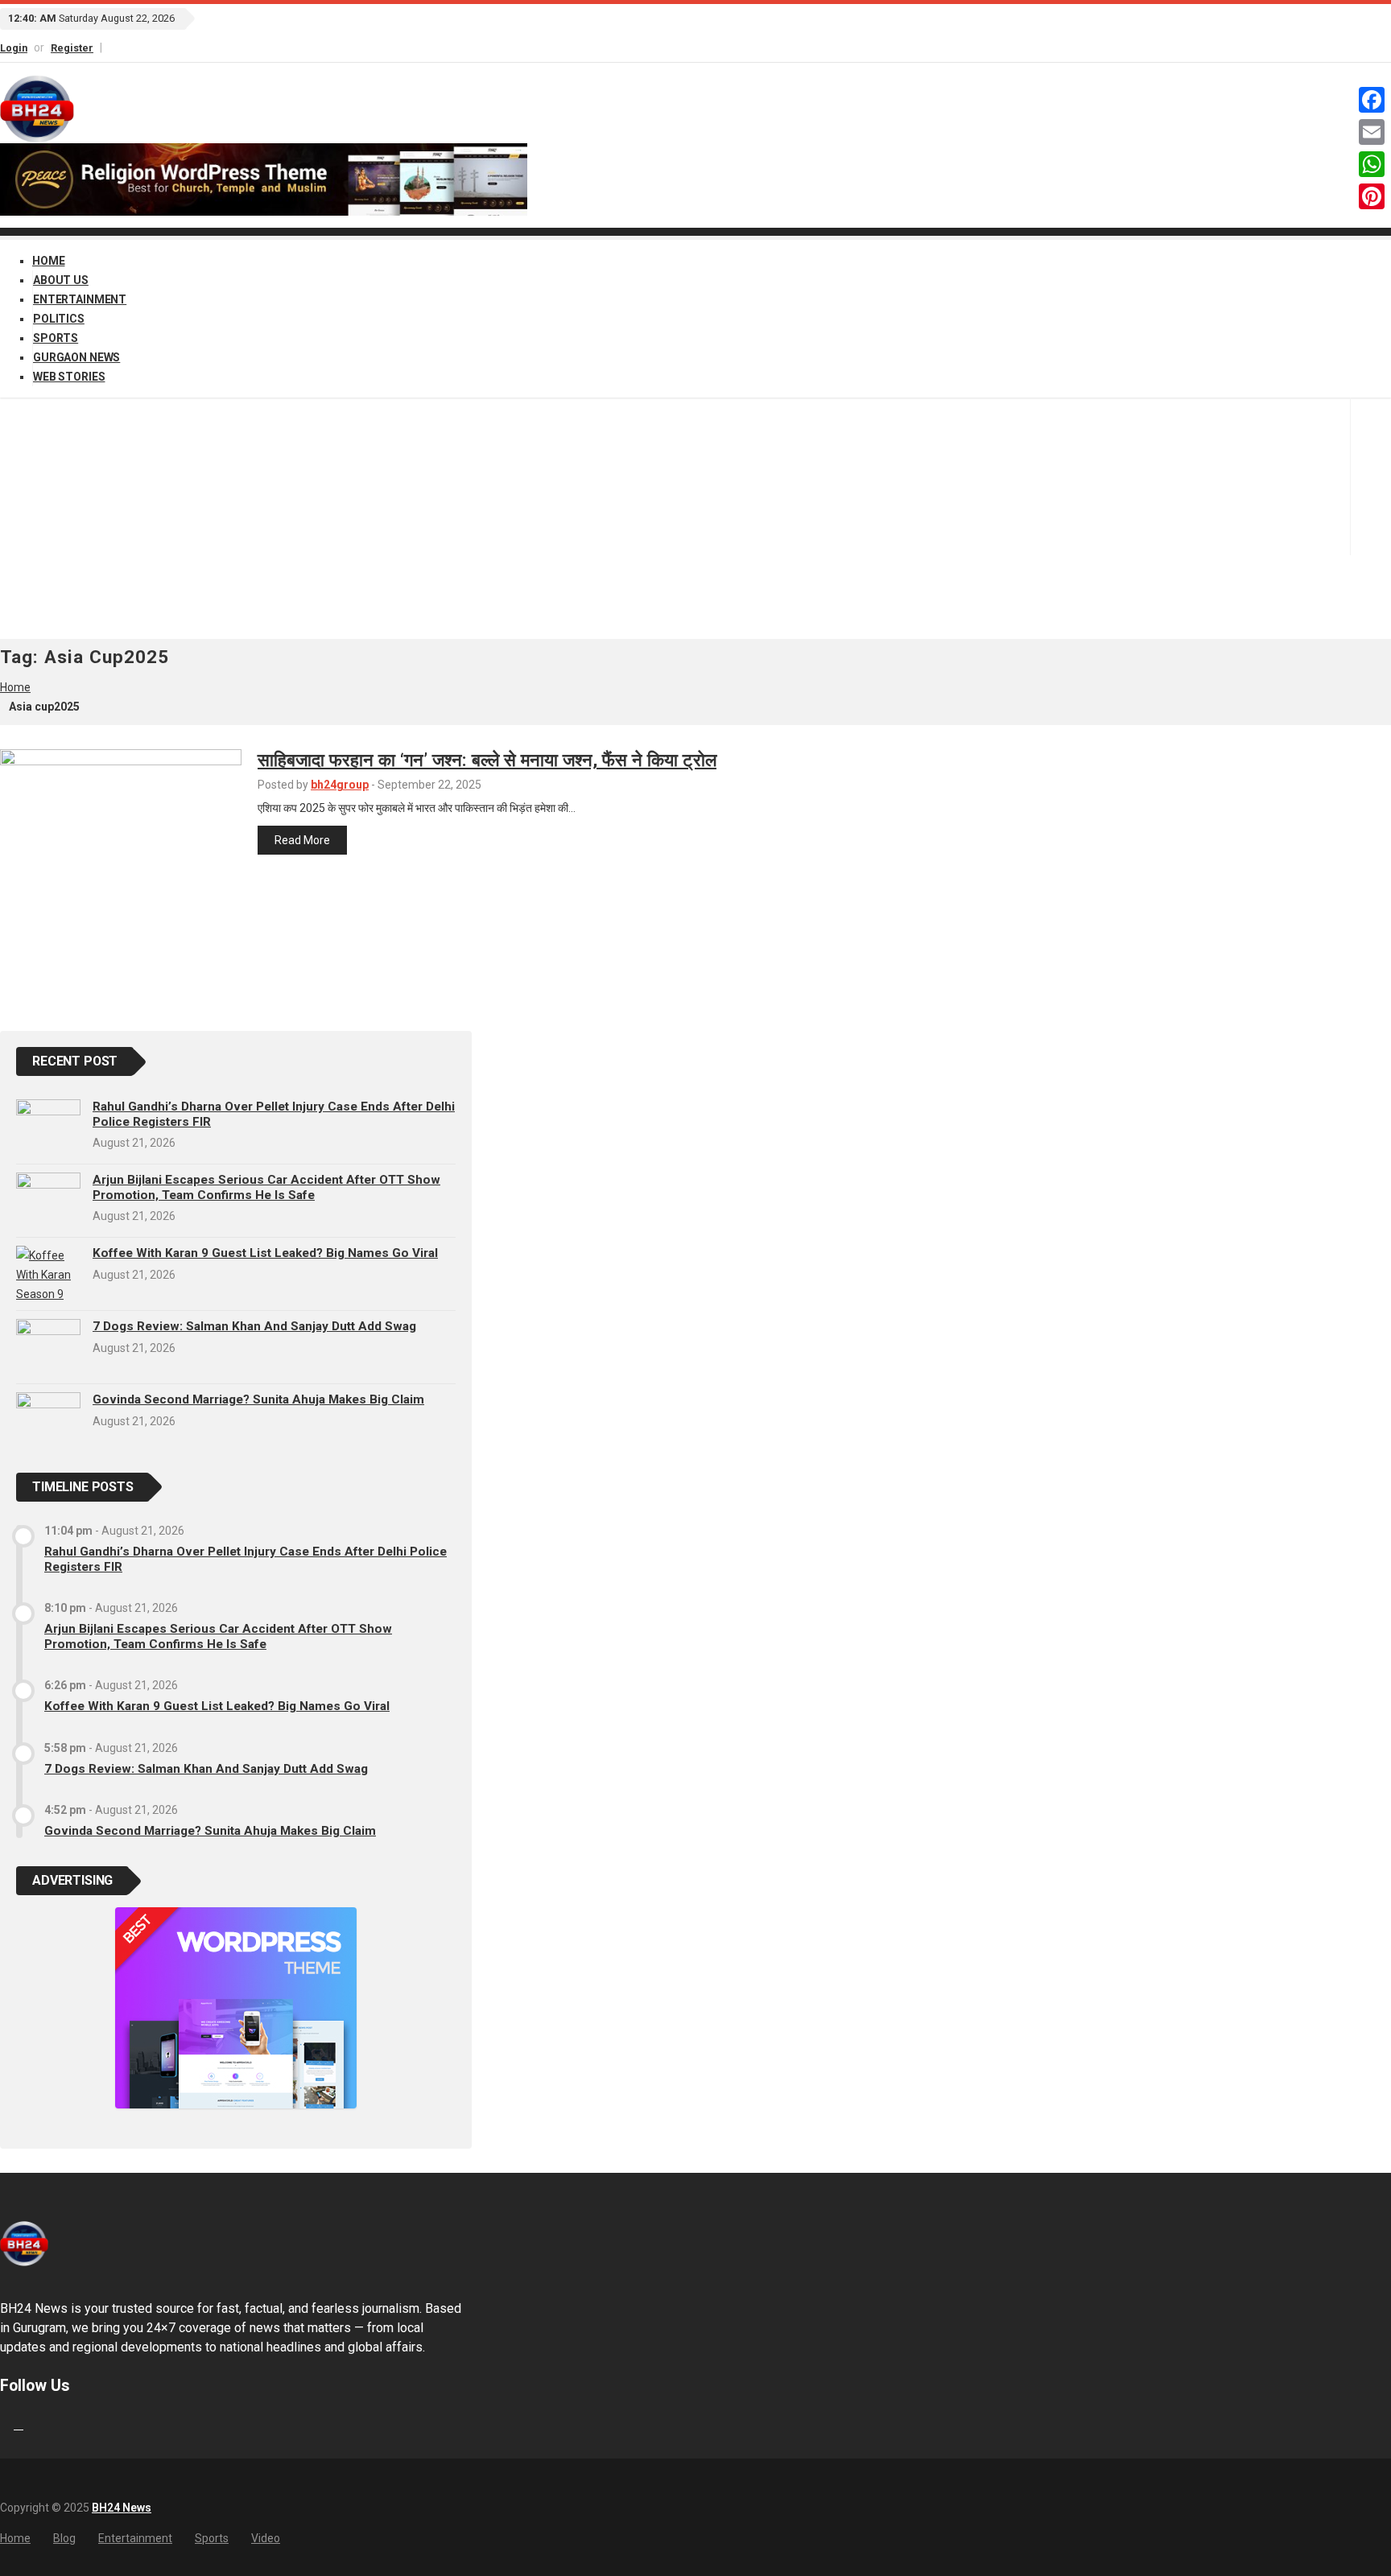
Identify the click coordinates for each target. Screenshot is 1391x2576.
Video (266, 2538)
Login (14, 48)
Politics (59, 319)
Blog (64, 2538)
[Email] (1372, 132)
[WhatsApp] (1372, 164)
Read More (302, 840)
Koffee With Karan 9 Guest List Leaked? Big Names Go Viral (265, 1253)
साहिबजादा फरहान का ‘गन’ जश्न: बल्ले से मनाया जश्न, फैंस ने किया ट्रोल (487, 760)
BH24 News (122, 2508)
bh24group (340, 785)
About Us (61, 280)
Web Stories (69, 377)
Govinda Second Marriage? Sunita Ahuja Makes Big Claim (258, 1399)
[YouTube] (126, 47)
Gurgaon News (76, 357)
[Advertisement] (695, 518)
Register (72, 48)
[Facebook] (111, 47)
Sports (56, 338)
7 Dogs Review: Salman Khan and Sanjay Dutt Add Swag (254, 1326)
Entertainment (80, 299)
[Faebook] (2, 2424)
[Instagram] (118, 47)
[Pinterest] (1372, 196)
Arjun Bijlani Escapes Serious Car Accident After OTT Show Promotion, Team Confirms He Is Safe (266, 1187)
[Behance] (19, 2424)
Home (48, 261)
